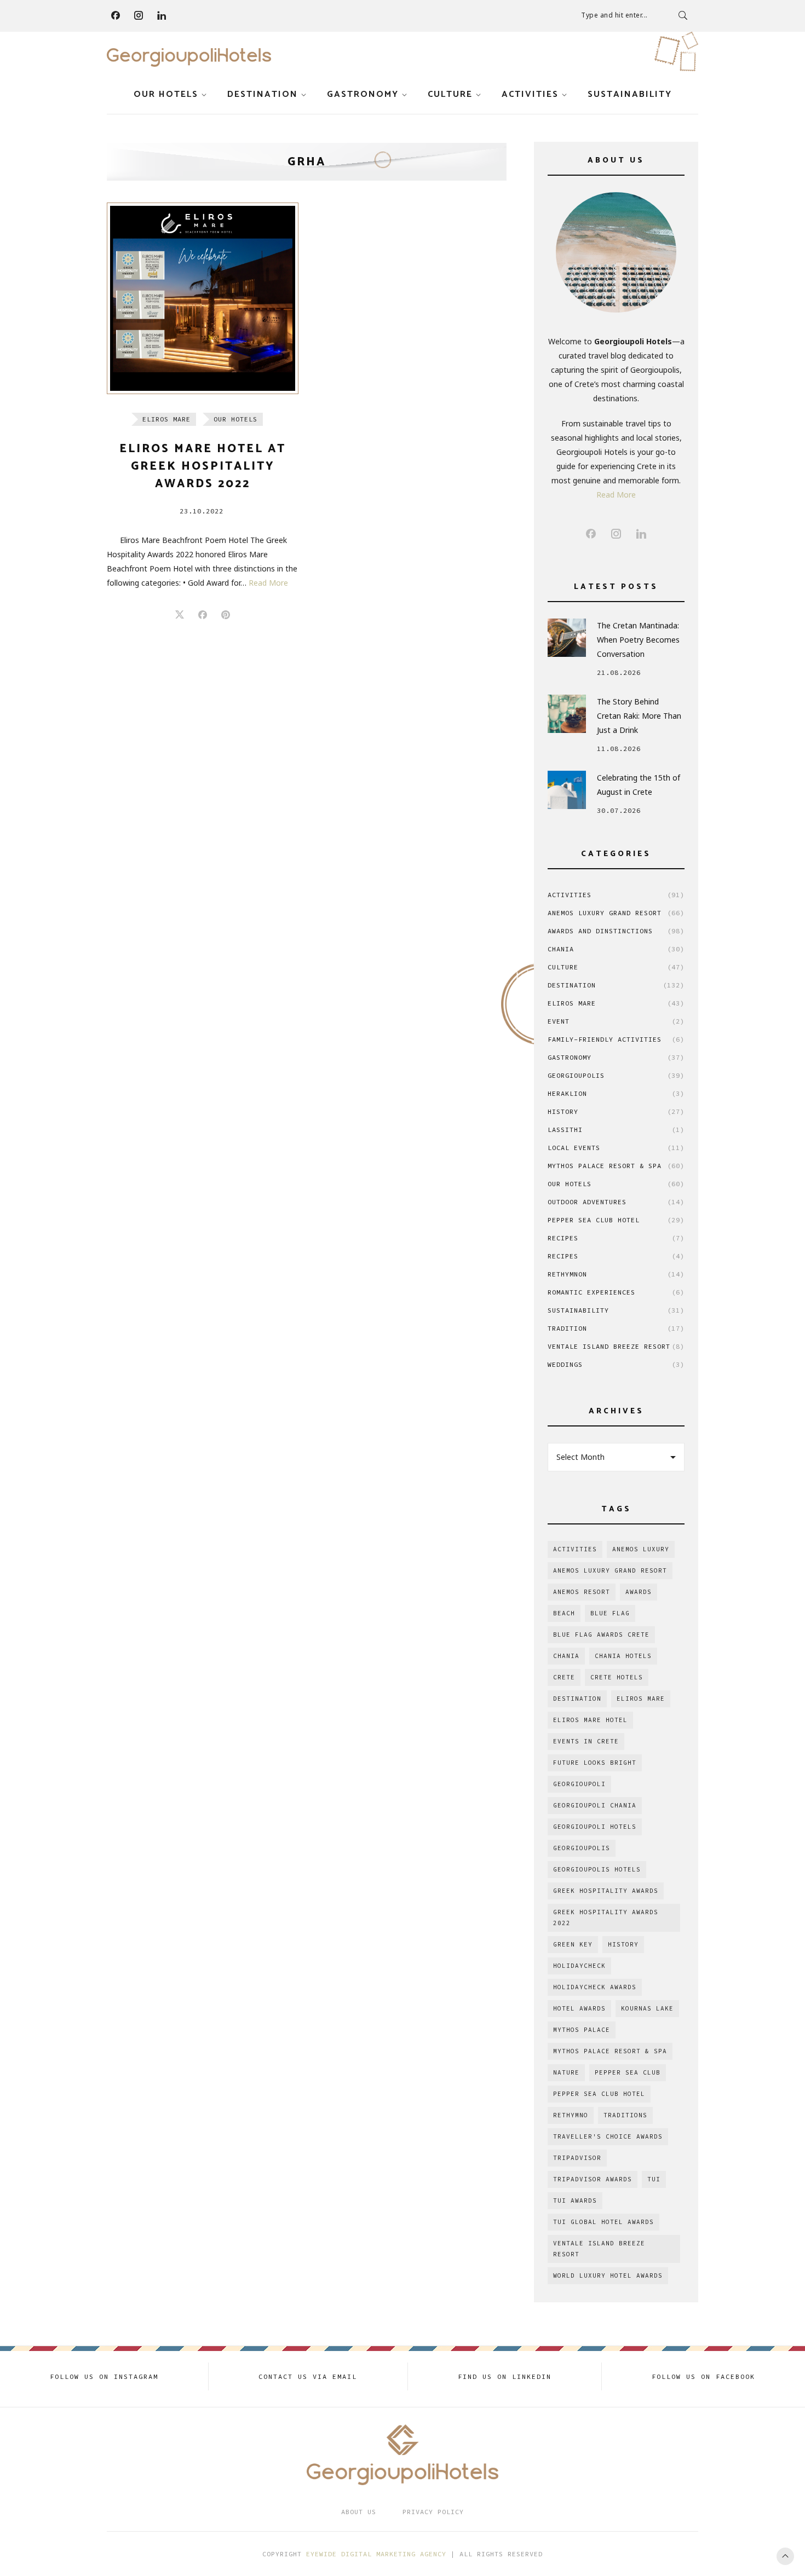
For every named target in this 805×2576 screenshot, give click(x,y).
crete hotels (617, 1677)
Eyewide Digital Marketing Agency (376, 2554)
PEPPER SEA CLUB (628, 2072)
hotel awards (579, 2008)
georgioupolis (582, 1848)
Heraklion (616, 1093)
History (616, 1111)
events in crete (586, 1741)
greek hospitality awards (606, 1891)
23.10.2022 (202, 511)
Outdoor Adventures (616, 1202)
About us (359, 2512)
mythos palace (582, 2030)
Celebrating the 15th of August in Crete (639, 785)
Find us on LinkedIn (505, 2376)
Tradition (616, 1328)
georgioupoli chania (595, 1805)
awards (639, 1592)
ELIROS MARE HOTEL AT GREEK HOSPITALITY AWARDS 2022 (203, 466)
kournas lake (647, 2008)
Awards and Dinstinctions (616, 931)
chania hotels (623, 1656)
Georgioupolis (616, 1075)
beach (564, 1613)
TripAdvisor (577, 2158)
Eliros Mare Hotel (590, 1720)
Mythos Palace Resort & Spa (616, 1166)
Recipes (616, 1238)
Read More (268, 583)
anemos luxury (641, 1549)
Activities (530, 94)
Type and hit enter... (614, 15)
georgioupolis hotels (597, 1869)
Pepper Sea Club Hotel (616, 1220)
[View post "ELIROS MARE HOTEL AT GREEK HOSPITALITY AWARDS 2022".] (203, 298)
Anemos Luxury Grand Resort (616, 913)
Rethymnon (616, 1274)
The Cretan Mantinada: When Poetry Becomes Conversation (638, 640)
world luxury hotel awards (608, 2275)
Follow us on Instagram (104, 2376)
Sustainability (630, 94)
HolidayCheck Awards (595, 1987)
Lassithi (616, 1130)
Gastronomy (363, 94)
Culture (450, 94)
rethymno (571, 2115)
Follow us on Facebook (703, 2376)
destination (577, 1699)
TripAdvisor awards (593, 2179)
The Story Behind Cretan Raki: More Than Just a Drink (639, 716)
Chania (616, 949)
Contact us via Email (308, 2376)
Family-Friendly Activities (616, 1039)
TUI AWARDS (575, 2200)
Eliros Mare (166, 419)
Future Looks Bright (595, 1763)
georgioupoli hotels (595, 1827)
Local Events (616, 1148)
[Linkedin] (162, 15)
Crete (564, 1677)
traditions (625, 2115)
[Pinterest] (226, 615)
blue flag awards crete (601, 1634)
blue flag (610, 1613)
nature (566, 2072)
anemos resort (582, 1592)
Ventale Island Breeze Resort (616, 1346)
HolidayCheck (579, 1966)
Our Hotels (166, 94)
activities (575, 1549)
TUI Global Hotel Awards (603, 2222)
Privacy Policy (433, 2512)
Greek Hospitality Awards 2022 (606, 1917)
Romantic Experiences (616, 1292)
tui (654, 2179)
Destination (263, 94)
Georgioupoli (579, 1784)
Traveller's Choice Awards (608, 2136)
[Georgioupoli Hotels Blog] (189, 57)
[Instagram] (139, 15)
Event (616, 1021)
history (623, 1944)
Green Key (573, 1944)
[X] (180, 615)
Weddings (616, 1364)
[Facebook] (116, 15)
